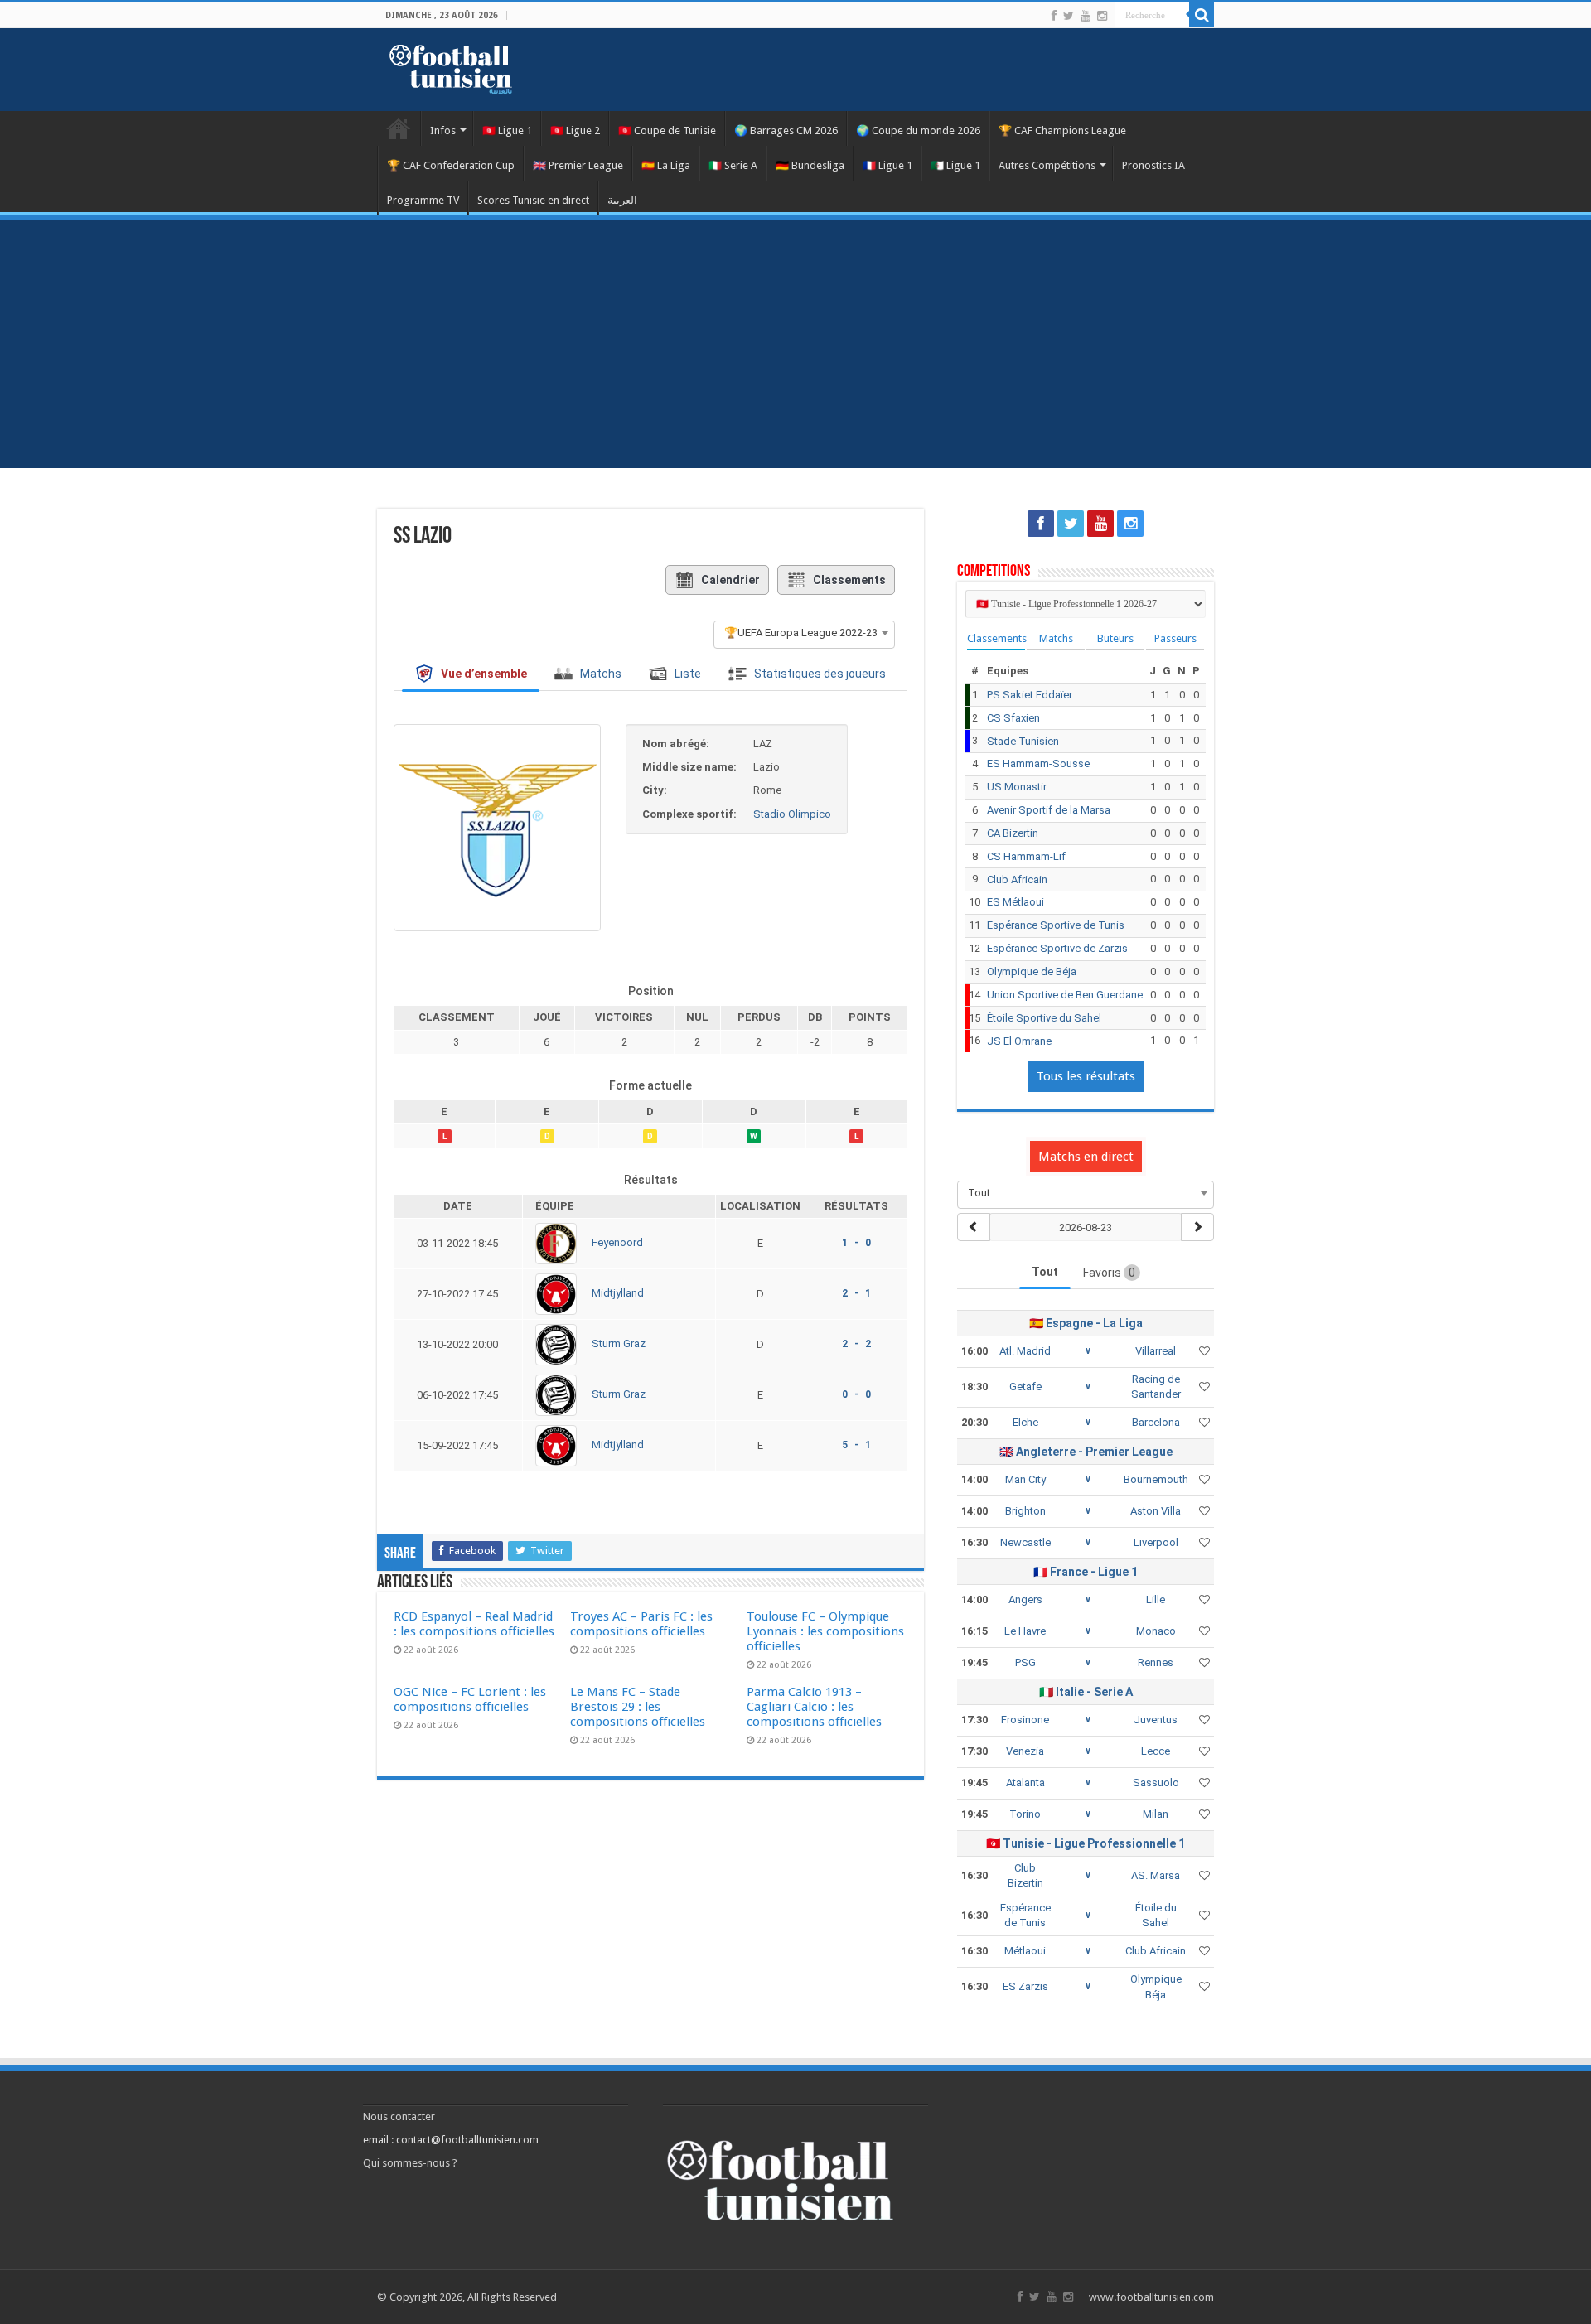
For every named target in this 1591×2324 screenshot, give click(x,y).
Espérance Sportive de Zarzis (1057, 948)
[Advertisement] (795, 344)
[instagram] (1102, 16)
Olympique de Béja (1032, 971)
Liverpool (1156, 1542)
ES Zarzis (1025, 1986)
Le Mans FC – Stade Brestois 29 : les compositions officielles (638, 1707)
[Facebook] (1054, 16)
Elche (1025, 1422)
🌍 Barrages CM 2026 (786, 130)
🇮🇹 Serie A (733, 165)
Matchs (1056, 638)
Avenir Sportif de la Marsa (1049, 810)
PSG (1025, 1662)
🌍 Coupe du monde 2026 (918, 130)
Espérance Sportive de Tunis (1056, 925)
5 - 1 (856, 1445)
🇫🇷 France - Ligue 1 (1086, 1572)
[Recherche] (1202, 15)
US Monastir (1017, 787)
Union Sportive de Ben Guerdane (1065, 995)
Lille (1156, 1599)
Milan (1156, 1814)
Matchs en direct (1086, 1157)
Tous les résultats (1086, 1076)
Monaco (1156, 1631)
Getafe (1025, 1387)
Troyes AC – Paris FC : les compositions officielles (641, 1624)
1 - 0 (856, 1243)
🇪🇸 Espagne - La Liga (1086, 1323)
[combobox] (804, 633)
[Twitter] (1069, 16)
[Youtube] (1086, 16)
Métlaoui (1025, 1951)
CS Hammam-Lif (1026, 856)
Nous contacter (399, 2116)
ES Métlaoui (1016, 902)
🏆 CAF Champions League (1062, 130)
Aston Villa (1156, 1511)
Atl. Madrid (1025, 1351)
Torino (1025, 1814)
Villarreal (1156, 1351)
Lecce (1156, 1751)
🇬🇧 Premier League (578, 165)
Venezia (1025, 1751)
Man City (1025, 1479)
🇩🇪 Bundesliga (810, 165)
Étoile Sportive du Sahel (1044, 1018)
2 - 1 (856, 1293)
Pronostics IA (1153, 165)
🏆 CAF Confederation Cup (451, 165)
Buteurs (1115, 638)
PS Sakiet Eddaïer (1030, 695)
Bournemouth (1156, 1479)
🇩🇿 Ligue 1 (955, 165)
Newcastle (1025, 1542)
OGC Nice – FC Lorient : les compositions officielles (470, 1699)
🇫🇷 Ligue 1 (887, 165)
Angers (1025, 1599)
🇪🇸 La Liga (666, 165)
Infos (443, 130)
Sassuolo (1156, 1783)
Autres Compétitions (1047, 165)
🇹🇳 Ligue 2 (575, 130)
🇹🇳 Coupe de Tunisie (667, 130)
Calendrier (730, 580)
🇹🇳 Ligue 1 (507, 130)
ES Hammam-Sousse (1038, 763)
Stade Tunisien (1023, 741)
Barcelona (1156, 1422)
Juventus (1156, 1720)
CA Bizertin (1013, 833)
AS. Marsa (1156, 1875)
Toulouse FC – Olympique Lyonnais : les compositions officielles (825, 1631)
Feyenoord (617, 1243)
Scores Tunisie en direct (533, 200)
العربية (622, 200)
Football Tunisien (399, 128)
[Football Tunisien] (451, 66)
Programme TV (423, 200)
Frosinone (1025, 1720)
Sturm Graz (619, 1344)
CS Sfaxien (1013, 718)
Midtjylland (618, 1294)
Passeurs (1175, 638)
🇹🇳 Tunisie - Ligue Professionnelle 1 (1086, 1843)
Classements (849, 580)
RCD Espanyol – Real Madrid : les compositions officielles (474, 1624)
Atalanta (1025, 1783)
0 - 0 (856, 1394)
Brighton (1025, 1511)
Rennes (1156, 1662)
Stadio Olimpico (792, 814)
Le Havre (1025, 1631)
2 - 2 (856, 1344)
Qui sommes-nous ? (410, 2163)
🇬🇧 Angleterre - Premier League (1086, 1452)
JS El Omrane (1019, 1041)
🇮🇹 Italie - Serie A (1086, 1692)
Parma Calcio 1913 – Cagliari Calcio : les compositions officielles (814, 1707)
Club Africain (1017, 879)
